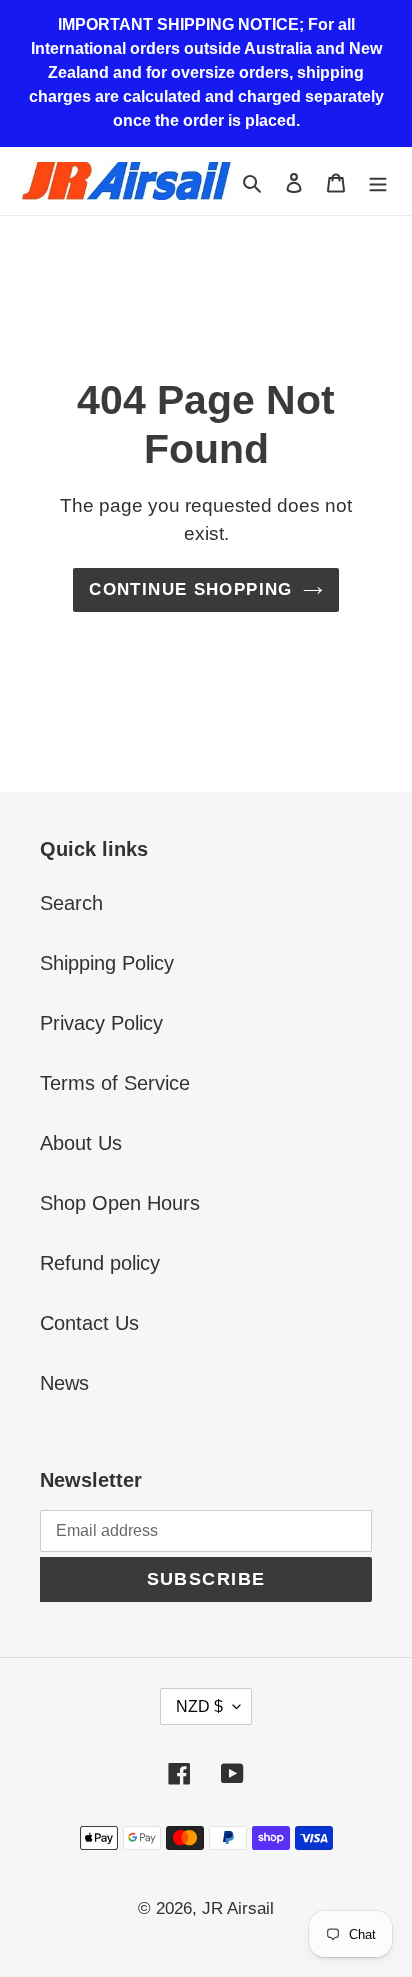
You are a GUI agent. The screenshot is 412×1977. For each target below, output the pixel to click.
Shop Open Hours (120, 1203)
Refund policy (100, 1263)
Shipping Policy (107, 963)
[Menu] (378, 181)
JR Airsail (238, 1908)
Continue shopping (190, 589)
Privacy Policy (101, 1023)
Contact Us (89, 1323)
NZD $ (199, 1706)
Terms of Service (115, 1083)
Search (71, 903)
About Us (81, 1143)
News (64, 1383)
